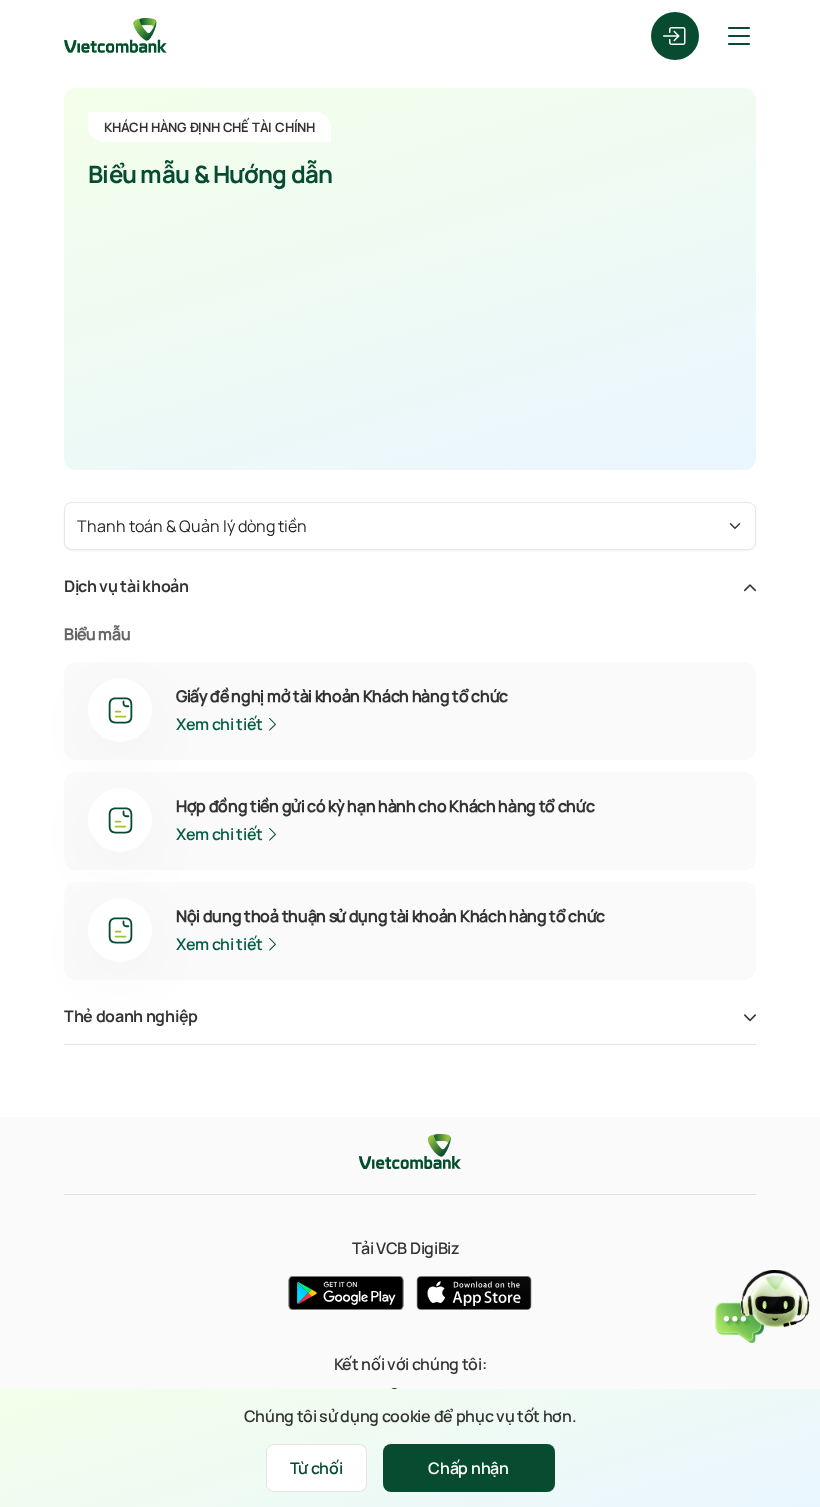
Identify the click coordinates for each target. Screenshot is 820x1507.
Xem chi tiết (221, 724)
